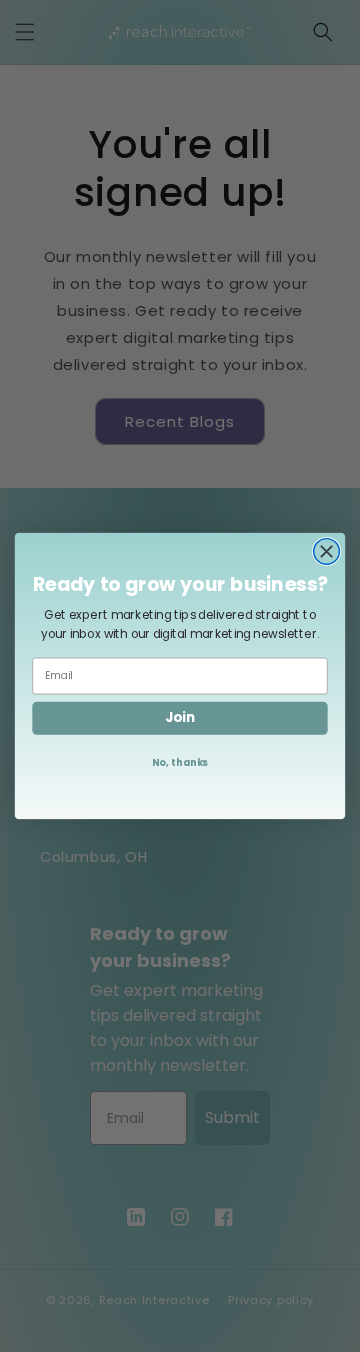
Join (179, 717)
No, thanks (180, 762)
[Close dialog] (327, 552)
